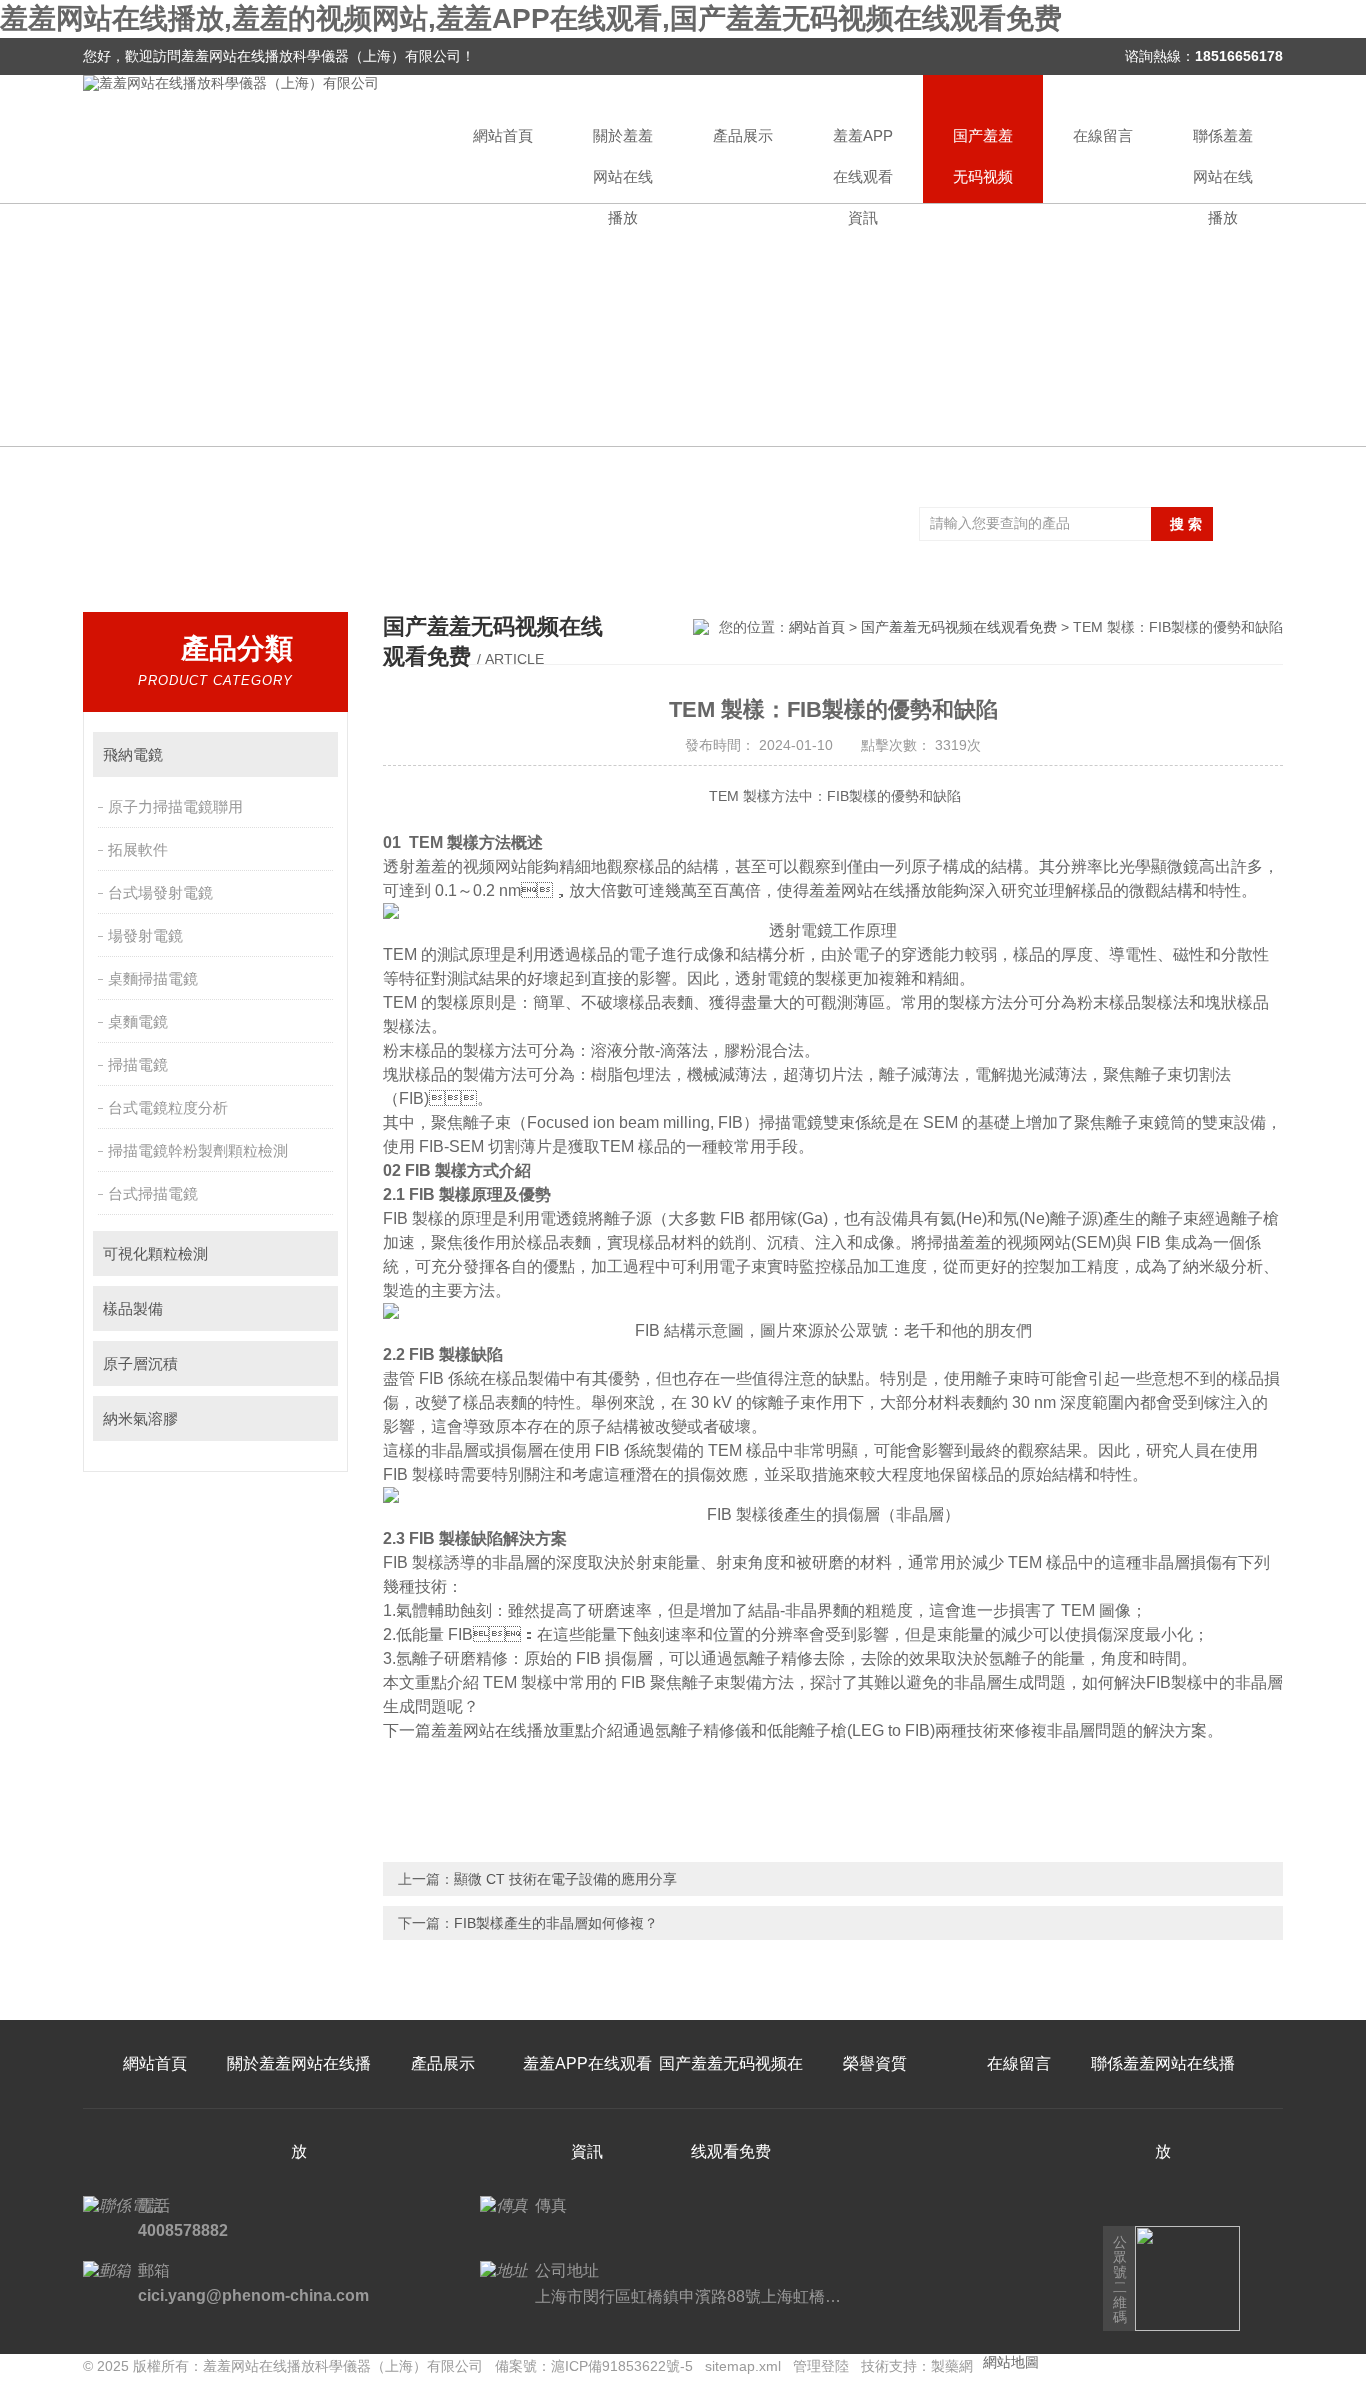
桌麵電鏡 (138, 1021)
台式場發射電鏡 (160, 892)
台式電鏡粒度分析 (168, 1107)
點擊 (313, 754)
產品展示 (743, 135)
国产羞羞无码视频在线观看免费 (983, 165)
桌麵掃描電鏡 (153, 978)
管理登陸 (821, 2366)
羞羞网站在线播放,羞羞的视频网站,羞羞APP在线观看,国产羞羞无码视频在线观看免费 (531, 18)
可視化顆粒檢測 (155, 1253)
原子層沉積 (140, 1363)
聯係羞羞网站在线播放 (1223, 165)
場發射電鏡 (145, 935)
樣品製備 (133, 1308)
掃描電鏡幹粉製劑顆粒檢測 (198, 1150)
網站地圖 (1011, 2362)
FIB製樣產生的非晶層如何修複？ (556, 1923)
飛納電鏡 (133, 754)
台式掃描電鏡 (153, 1193)
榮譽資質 (875, 2063)
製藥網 (952, 2366)
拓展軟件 (138, 849)
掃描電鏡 (138, 1064)
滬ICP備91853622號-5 (622, 2366)
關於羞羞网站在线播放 (623, 165)
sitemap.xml (743, 2366)
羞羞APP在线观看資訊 (863, 165)
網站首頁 (503, 135)
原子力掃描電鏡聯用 (175, 806)
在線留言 (1103, 135)
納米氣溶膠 (140, 1418)
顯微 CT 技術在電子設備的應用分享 (565, 1879)
